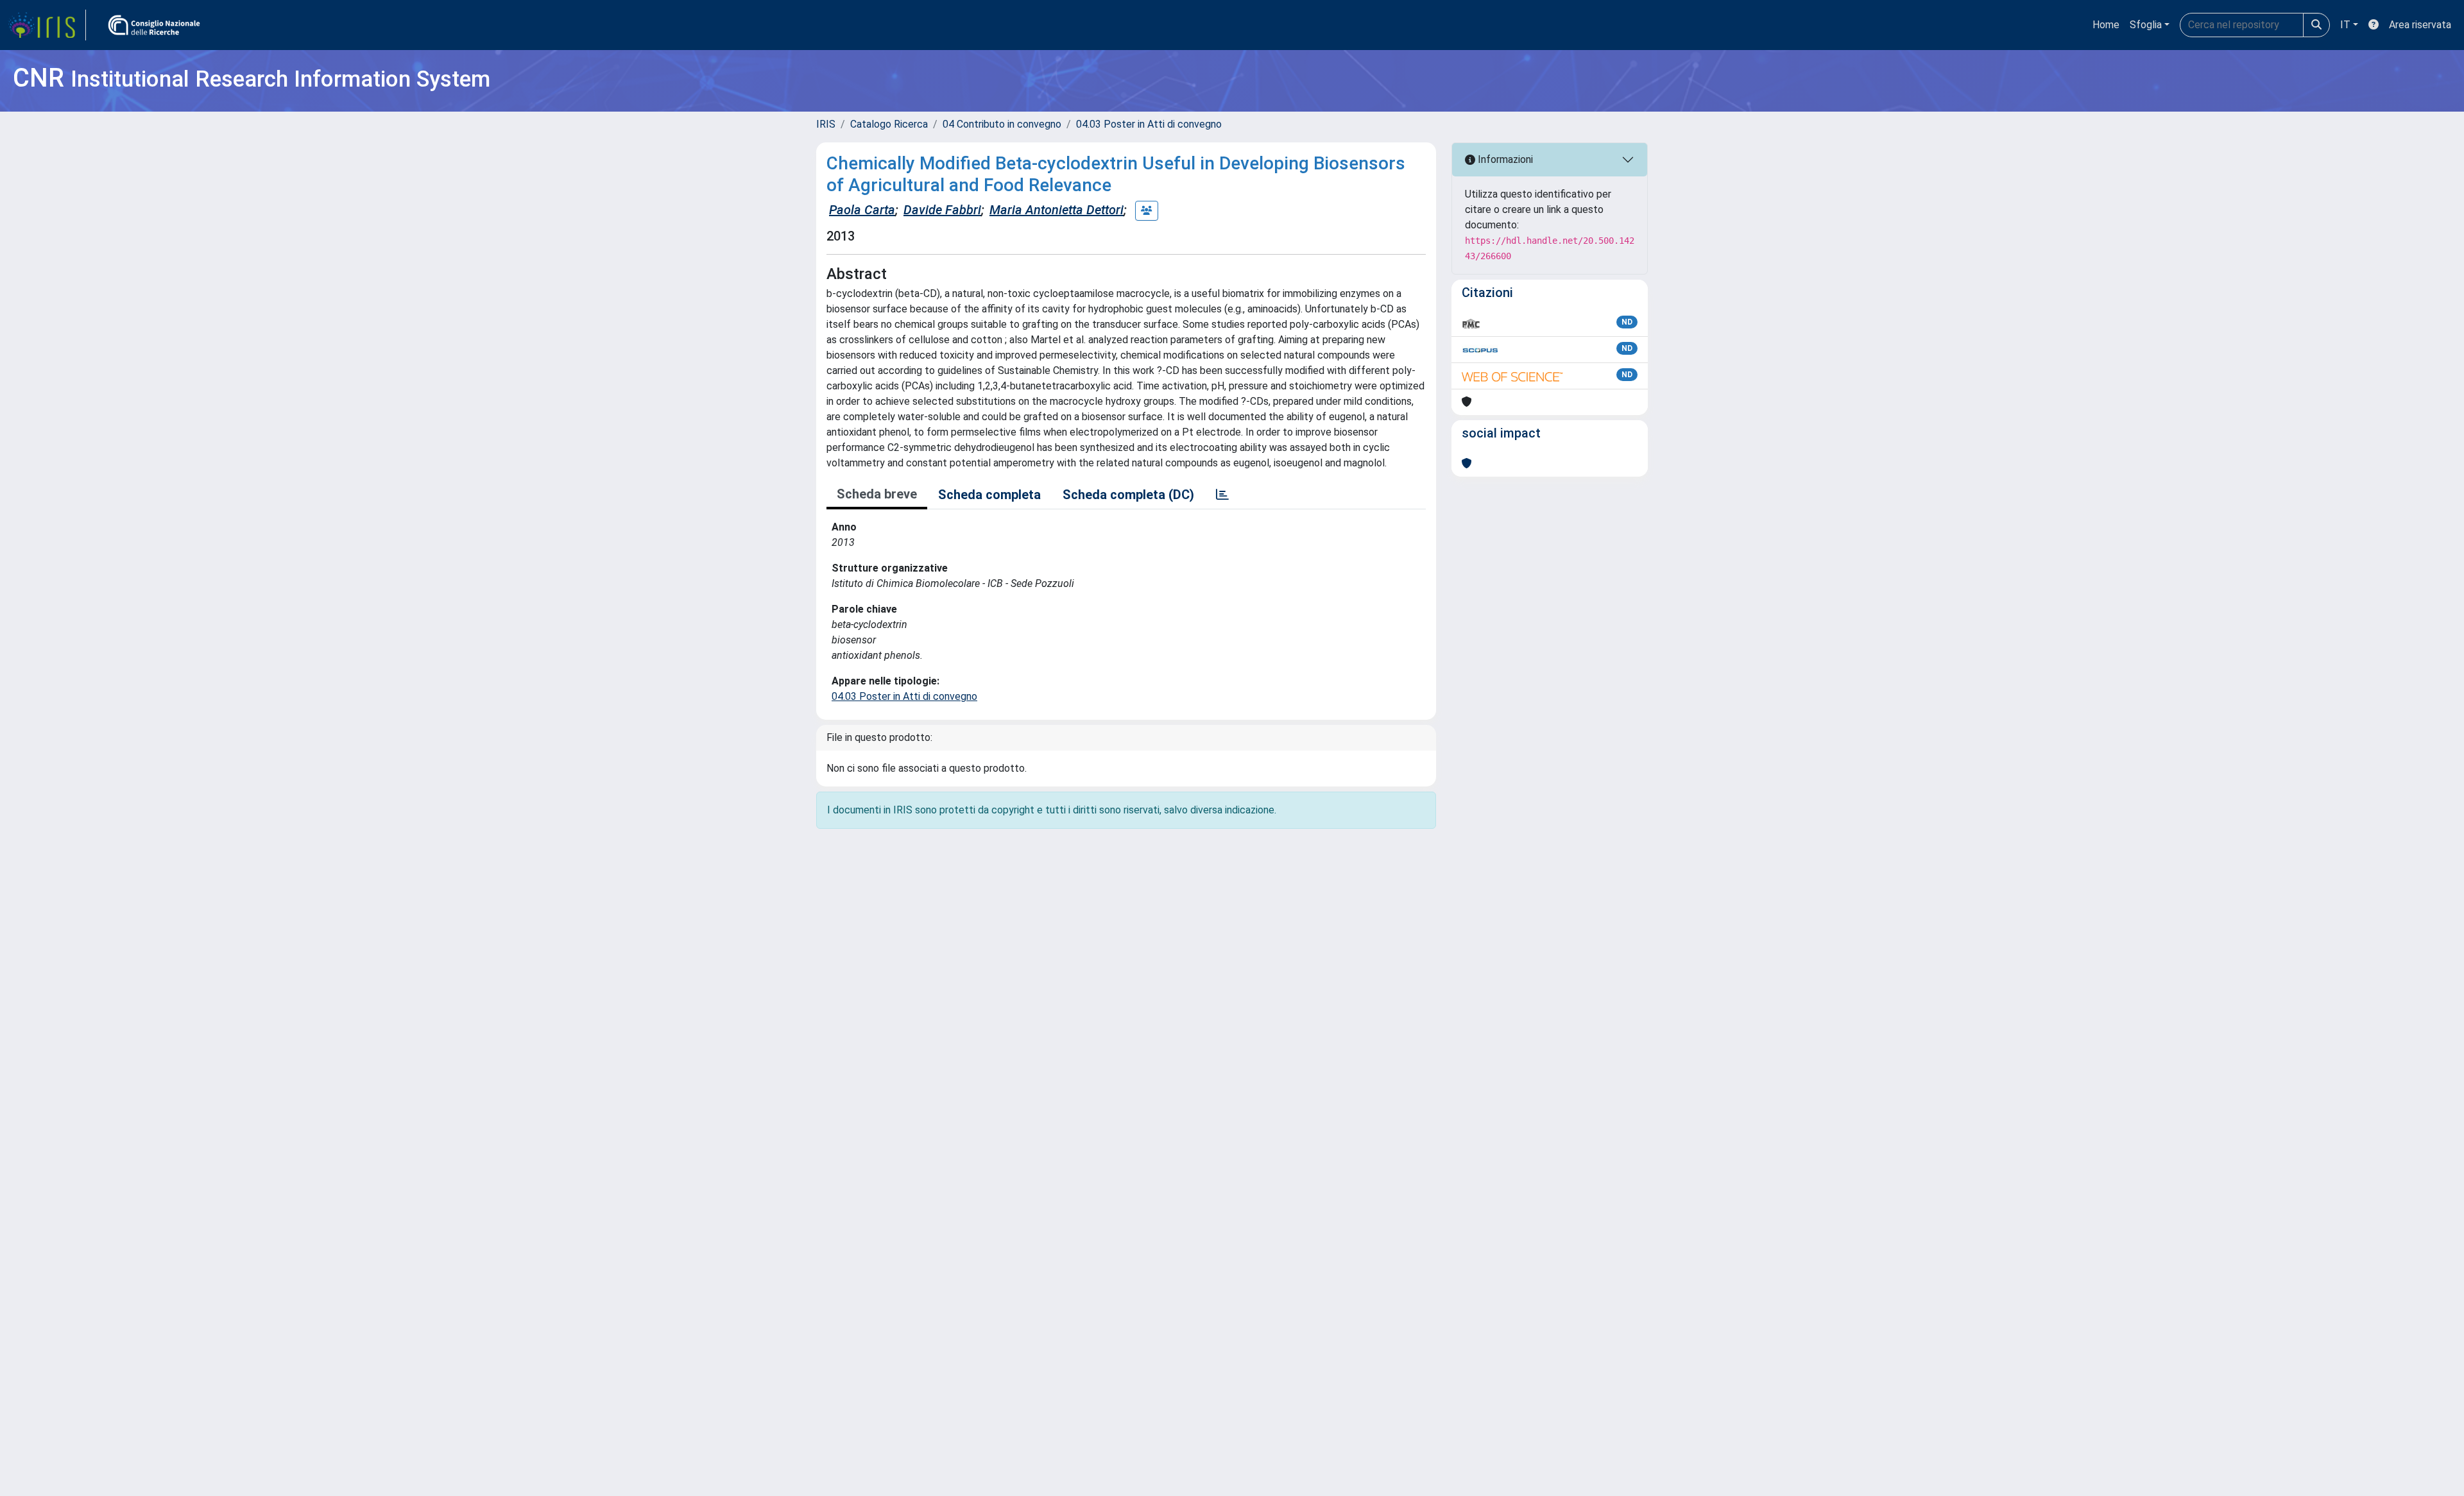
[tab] (1222, 495)
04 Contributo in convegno (1002, 124)
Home (2106, 25)
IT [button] (2345, 25)
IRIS (826, 124)
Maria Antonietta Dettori (1057, 210)
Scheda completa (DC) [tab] (1128, 495)
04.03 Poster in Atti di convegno (1149, 124)
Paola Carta (862, 210)
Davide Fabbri (942, 210)
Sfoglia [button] (2146, 25)
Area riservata (2420, 25)
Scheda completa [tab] (989, 495)
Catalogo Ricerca (889, 124)
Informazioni (1504, 159)
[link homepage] (47, 25)
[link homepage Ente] (154, 25)
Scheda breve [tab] (877, 494)
